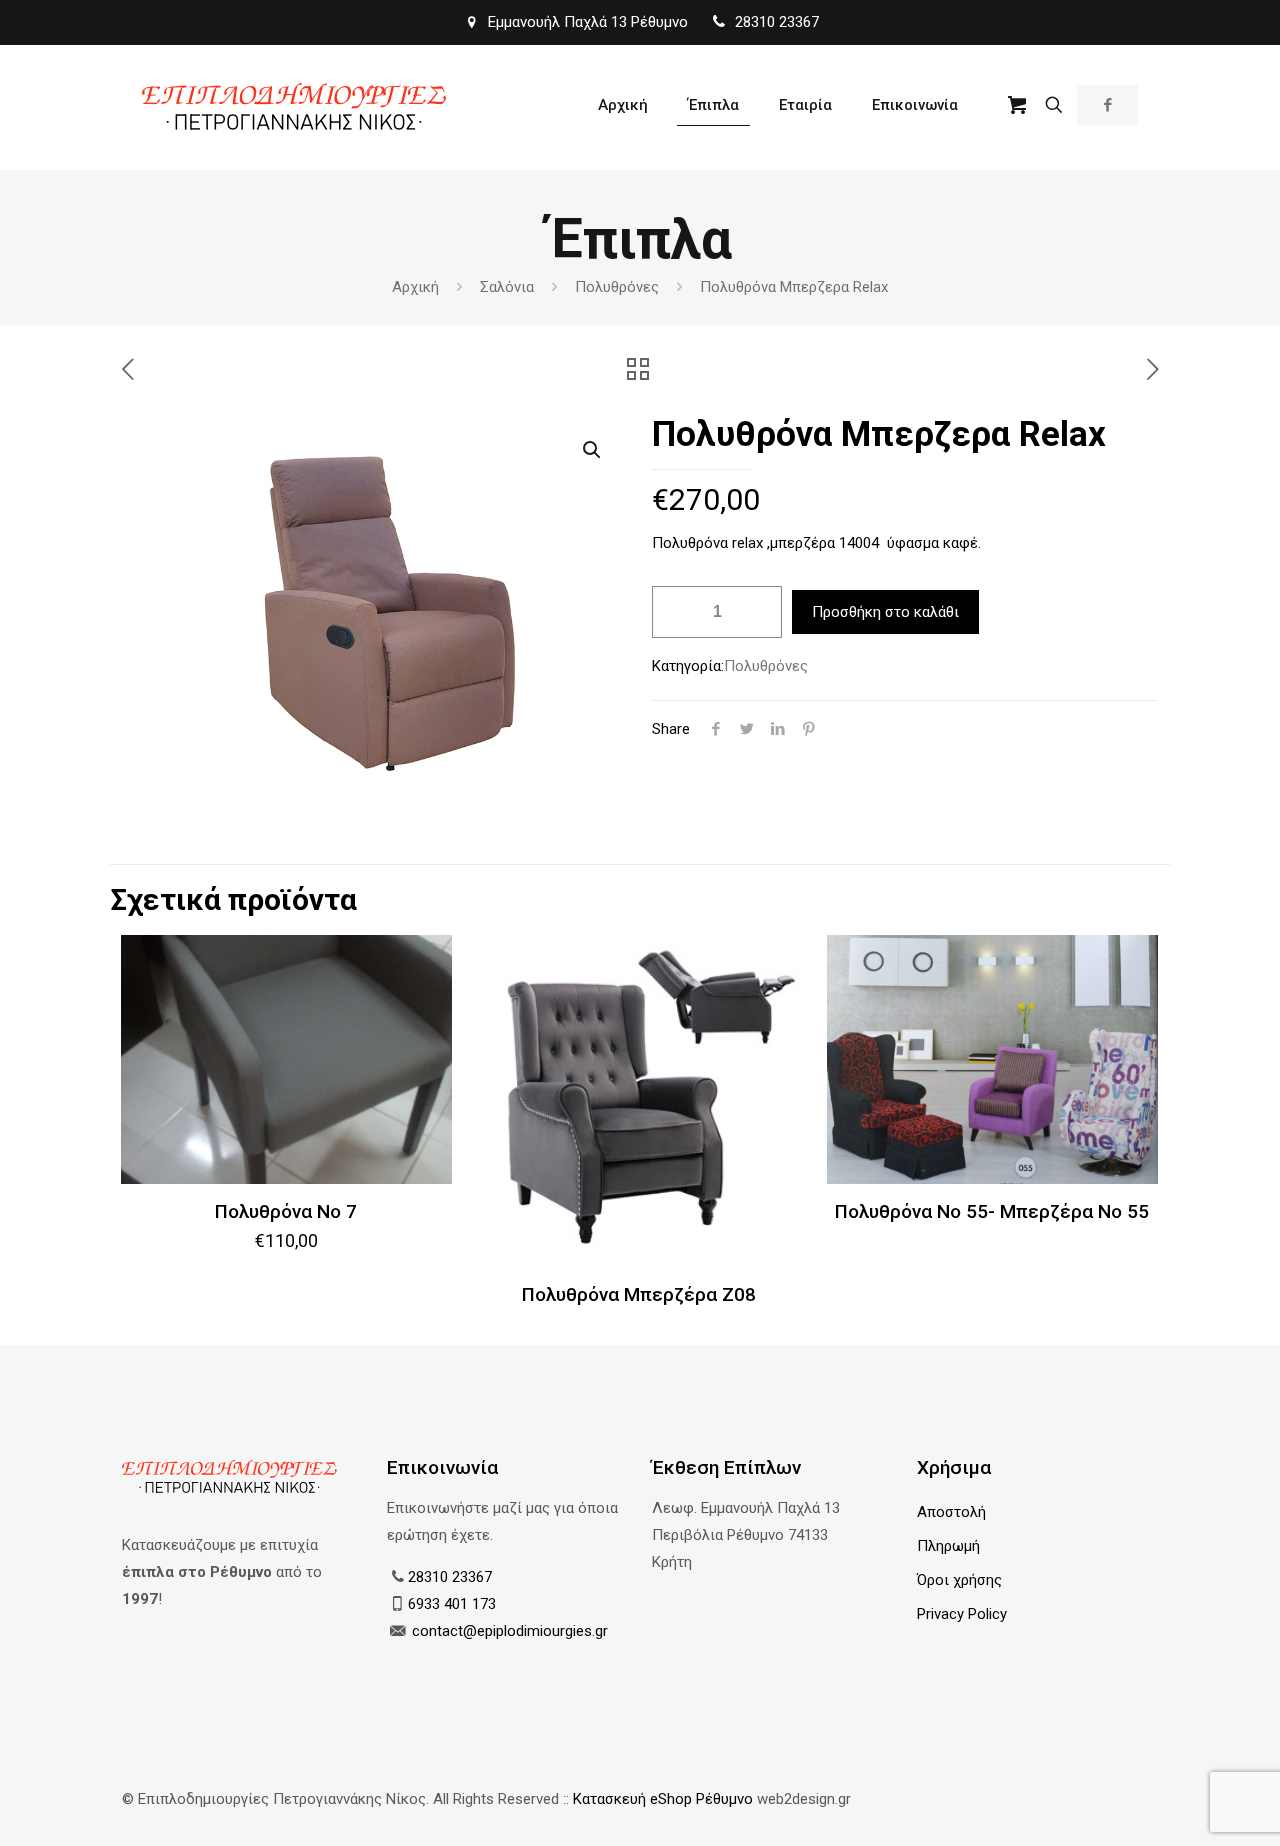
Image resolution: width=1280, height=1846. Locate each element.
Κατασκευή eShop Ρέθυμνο (663, 1799)
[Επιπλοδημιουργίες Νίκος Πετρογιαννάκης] (294, 105)
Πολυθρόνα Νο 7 (286, 1211)
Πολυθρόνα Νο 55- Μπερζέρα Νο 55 (992, 1211)
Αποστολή (951, 1512)
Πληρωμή (948, 1546)
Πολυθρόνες (617, 287)
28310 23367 (450, 1577)
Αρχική (415, 287)
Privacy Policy (962, 1614)
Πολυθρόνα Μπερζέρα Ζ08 (639, 1294)
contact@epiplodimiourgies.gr (510, 1631)
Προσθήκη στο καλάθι (885, 612)
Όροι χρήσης (959, 1580)
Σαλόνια (507, 287)
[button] (593, 450)
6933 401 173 (452, 1604)
